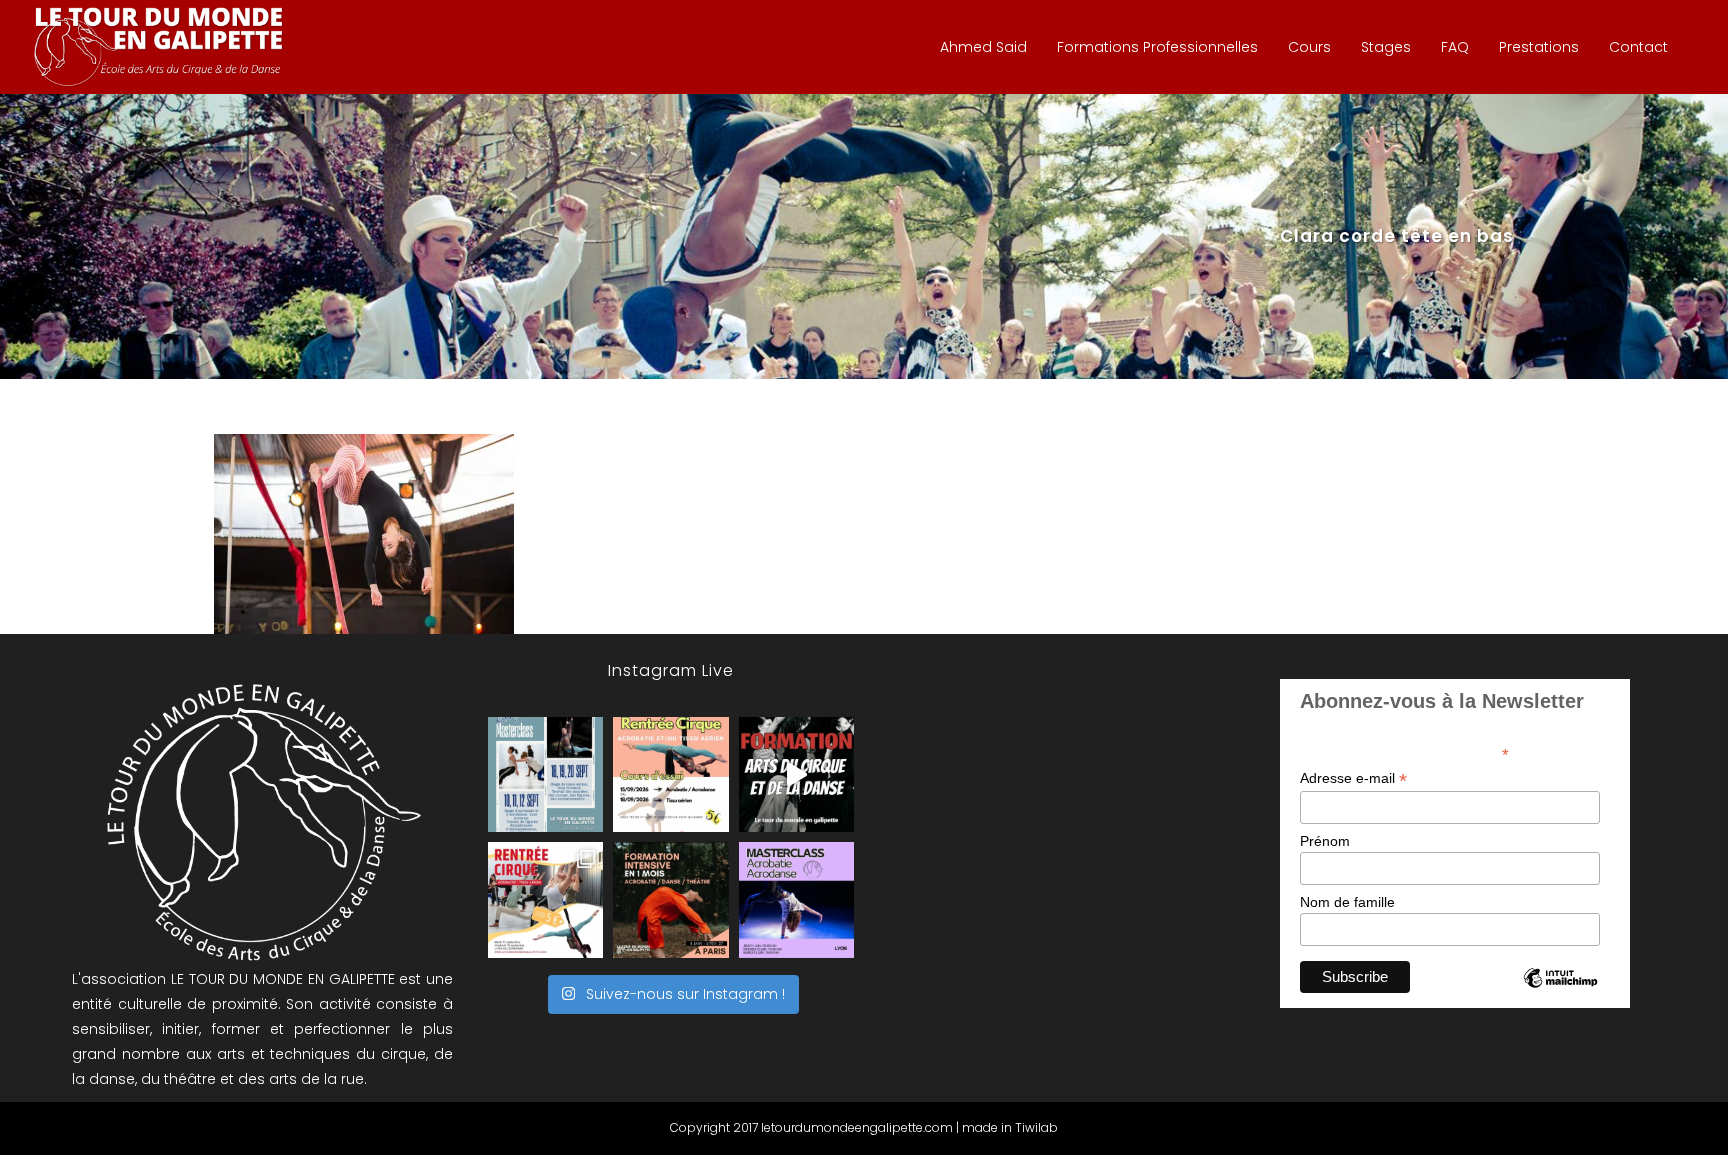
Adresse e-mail (1353, 778)
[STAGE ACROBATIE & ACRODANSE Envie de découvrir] (796, 899)
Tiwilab (1036, 1127)
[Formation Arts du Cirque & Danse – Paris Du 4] (670, 899)
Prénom (1325, 841)
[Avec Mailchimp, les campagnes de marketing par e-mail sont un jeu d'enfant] (1560, 995)
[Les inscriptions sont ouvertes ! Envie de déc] (545, 899)
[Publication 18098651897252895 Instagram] (545, 774)
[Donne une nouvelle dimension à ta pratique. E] (796, 774)
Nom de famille (1347, 902)
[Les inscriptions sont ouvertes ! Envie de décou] (670, 774)
